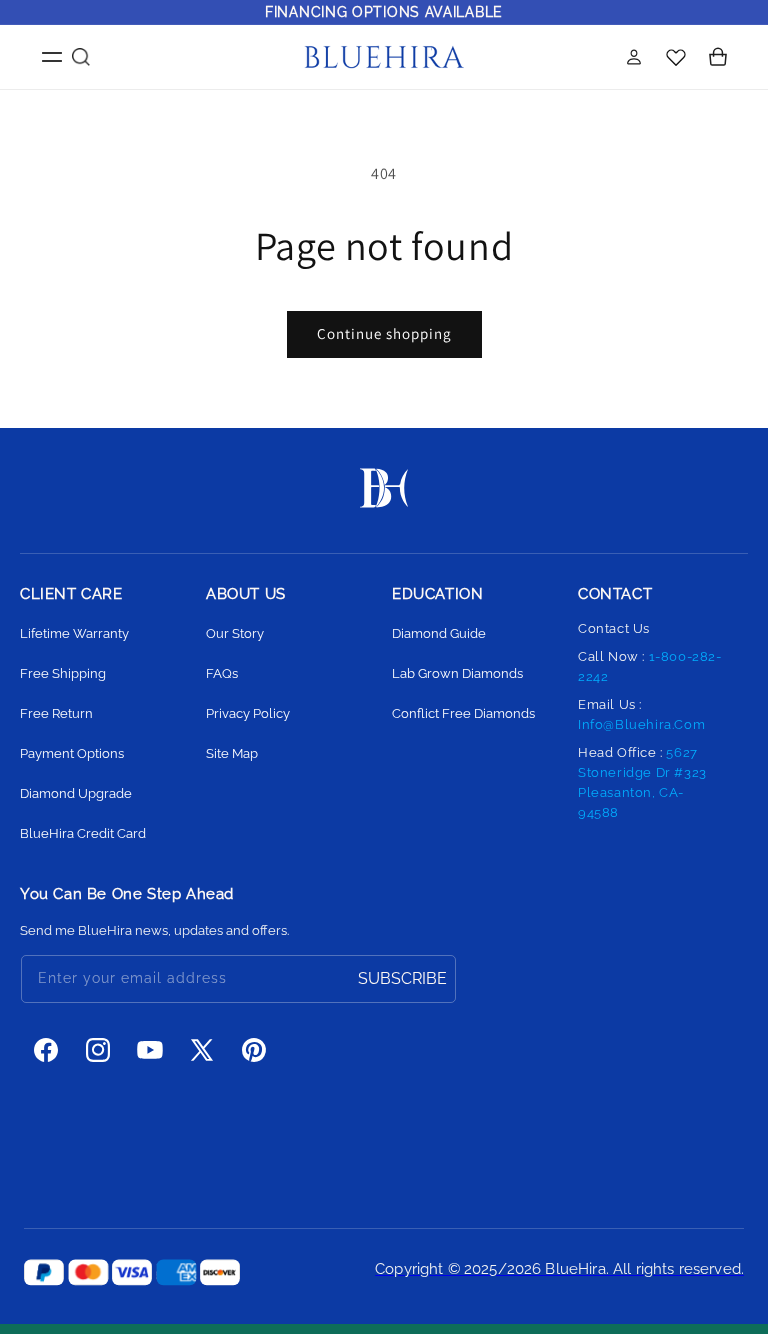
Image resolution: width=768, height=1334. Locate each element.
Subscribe (402, 978)
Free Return (56, 713)
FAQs (222, 673)
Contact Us (614, 628)
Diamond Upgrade (76, 793)
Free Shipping (63, 673)
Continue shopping (384, 333)
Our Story (235, 633)
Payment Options (72, 753)
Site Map (232, 753)
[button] (40, 57)
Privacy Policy (248, 713)
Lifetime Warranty (74, 633)
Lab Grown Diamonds (457, 673)
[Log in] (634, 57)
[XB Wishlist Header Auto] (676, 56)
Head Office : (642, 782)
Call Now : (650, 666)
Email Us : (641, 714)
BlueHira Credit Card (83, 833)
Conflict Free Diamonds (463, 713)
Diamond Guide (439, 633)
